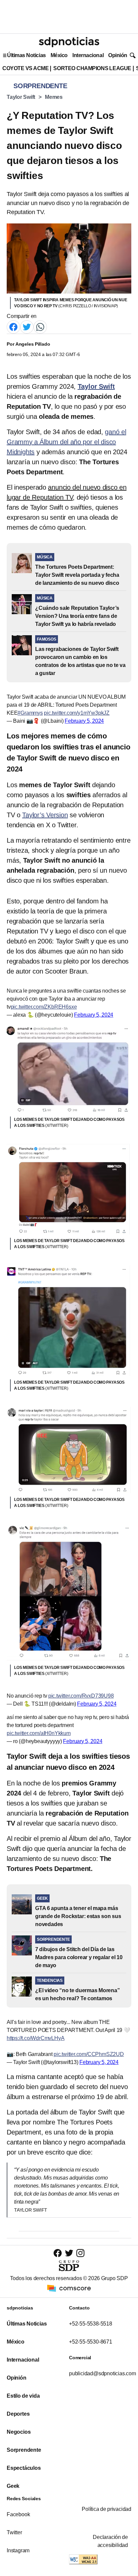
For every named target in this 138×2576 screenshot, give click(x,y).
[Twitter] (27, 326)
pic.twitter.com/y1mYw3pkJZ (77, 713)
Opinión (118, 55)
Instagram (18, 2550)
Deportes (18, 2414)
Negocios (19, 2432)
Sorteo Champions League (92, 68)
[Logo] (69, 42)
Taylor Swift (21, 97)
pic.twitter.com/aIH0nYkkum (39, 1733)
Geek (13, 2486)
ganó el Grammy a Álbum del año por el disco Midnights (66, 442)
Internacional (88, 55)
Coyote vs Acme (25, 68)
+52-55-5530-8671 (91, 2342)
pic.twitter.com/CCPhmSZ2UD (89, 2054)
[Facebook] (13, 326)
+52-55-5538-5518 (91, 2324)
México (59, 55)
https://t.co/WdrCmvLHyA (36, 2038)
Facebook (18, 2514)
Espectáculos (24, 2468)
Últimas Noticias (26, 55)
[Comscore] (69, 2288)
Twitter (14, 2532)
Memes (54, 97)
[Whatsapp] (40, 326)
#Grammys (30, 713)
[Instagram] (80, 2253)
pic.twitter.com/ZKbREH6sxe (44, 1007)
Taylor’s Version (45, 815)
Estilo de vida (23, 2396)
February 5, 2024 (84, 721)
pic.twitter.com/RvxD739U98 (81, 1696)
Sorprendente (24, 2450)
